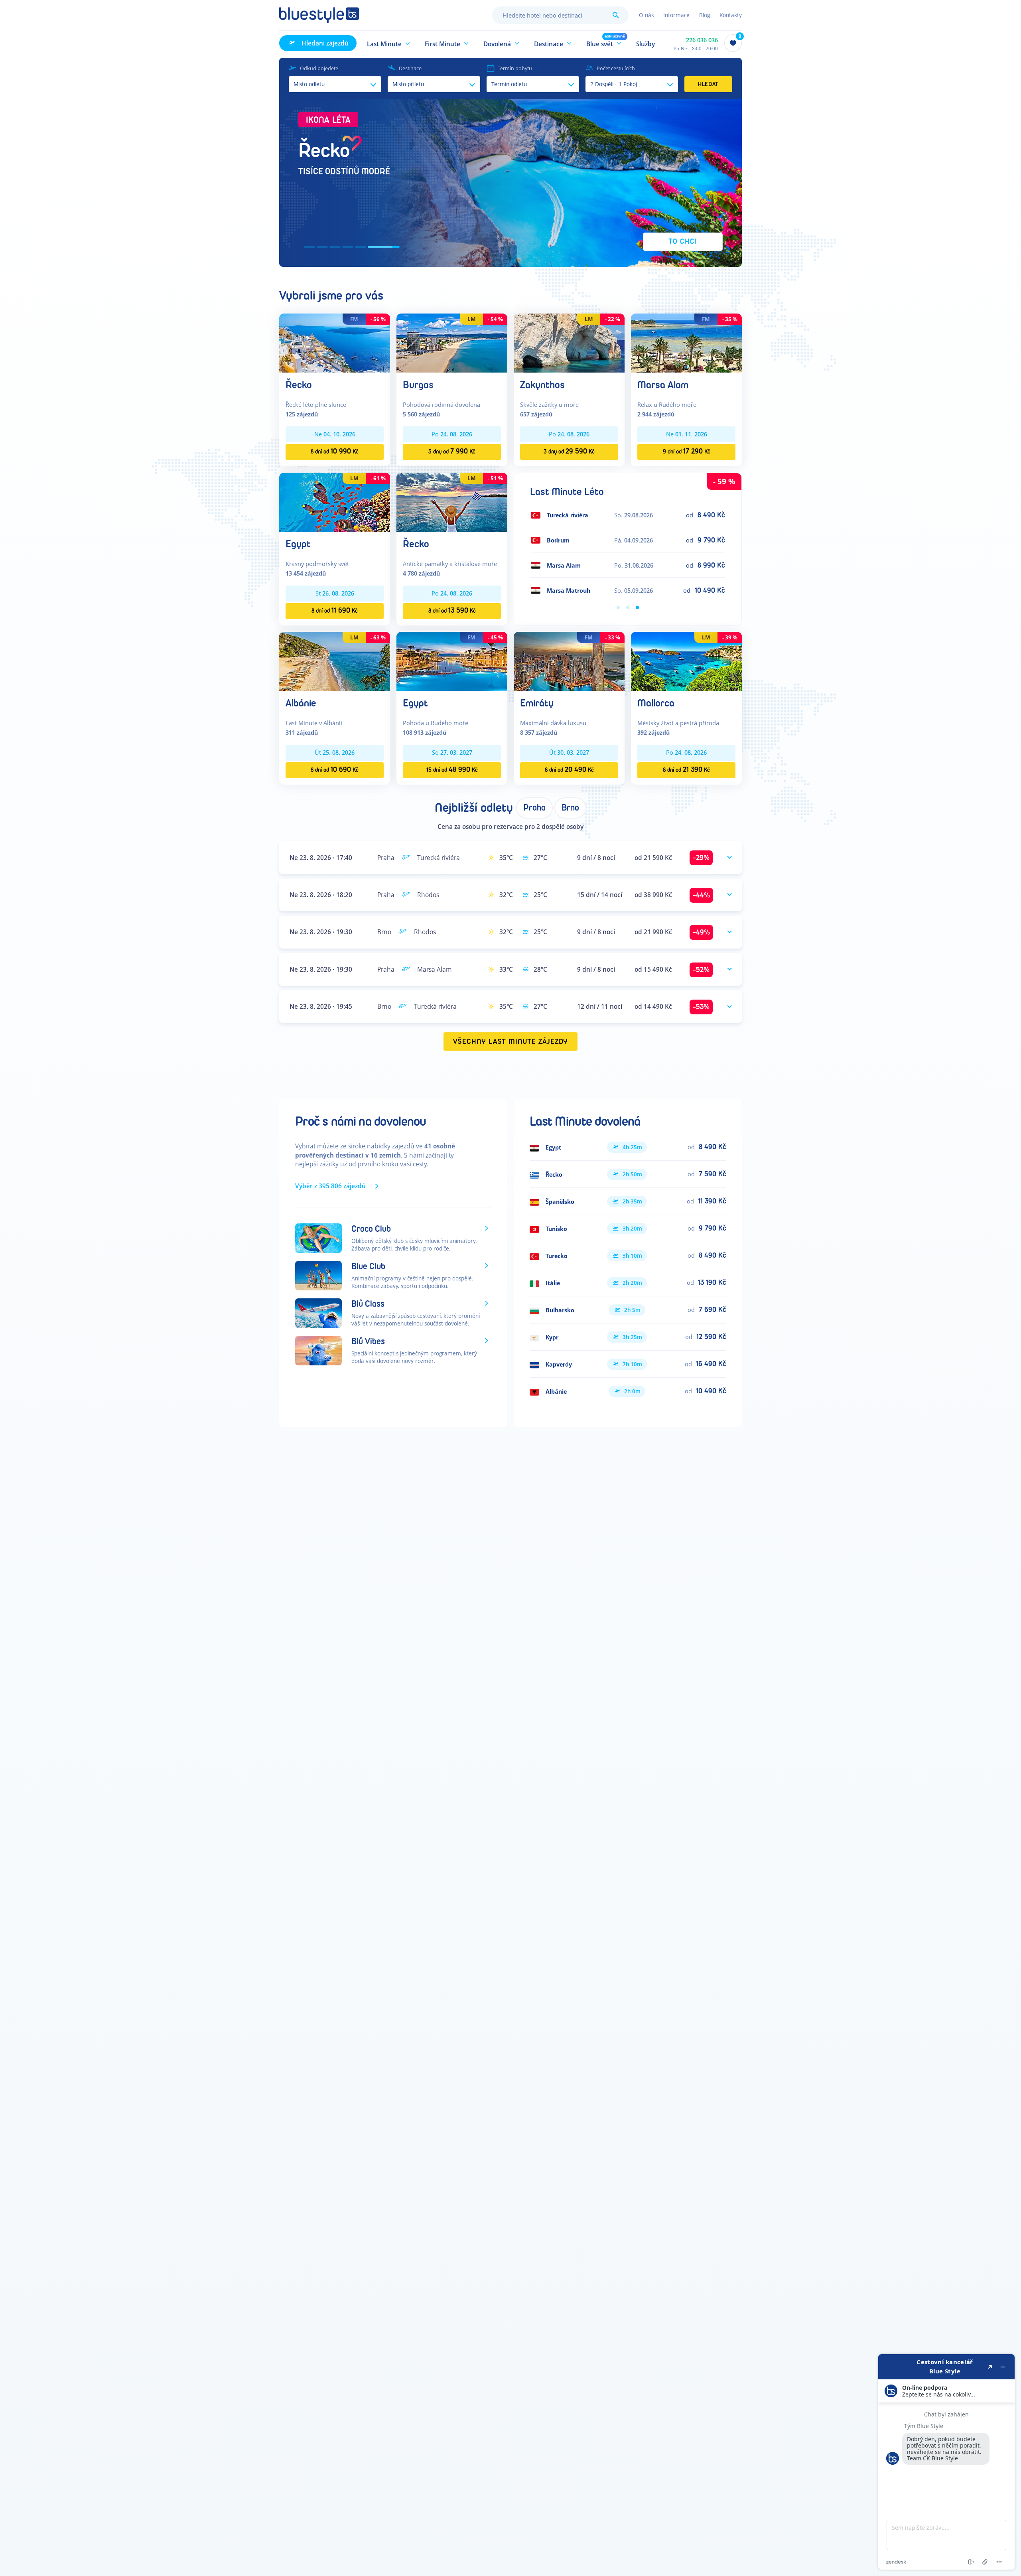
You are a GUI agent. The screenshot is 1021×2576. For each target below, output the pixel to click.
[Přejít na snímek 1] (309, 247)
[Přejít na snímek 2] (333, 247)
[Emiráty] (569, 661)
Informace (676, 15)
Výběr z (330, 1186)
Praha (534, 808)
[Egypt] (335, 502)
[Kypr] (628, 1337)
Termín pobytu (515, 68)
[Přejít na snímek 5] (381, 247)
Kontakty (731, 15)
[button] (389, 43)
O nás (646, 15)
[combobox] (560, 15)
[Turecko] (628, 1256)
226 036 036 (702, 40)
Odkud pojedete (319, 68)
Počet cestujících (616, 68)
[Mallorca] (686, 661)
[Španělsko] (628, 1201)
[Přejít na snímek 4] (369, 247)
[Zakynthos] (569, 342)
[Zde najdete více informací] (946, 2462)
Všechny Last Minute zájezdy (511, 1042)
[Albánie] (335, 661)
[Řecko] (335, 342)
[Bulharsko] (628, 1310)
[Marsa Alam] (686, 342)
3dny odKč (452, 451)
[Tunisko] (628, 1229)
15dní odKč (452, 770)
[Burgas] (452, 342)
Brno (570, 808)
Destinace (410, 68)
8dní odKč (335, 451)
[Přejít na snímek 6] (394, 247)
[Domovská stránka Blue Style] (319, 15)
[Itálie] (628, 1283)
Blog (705, 15)
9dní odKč (687, 451)
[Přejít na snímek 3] (356, 247)
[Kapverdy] (628, 1364)
